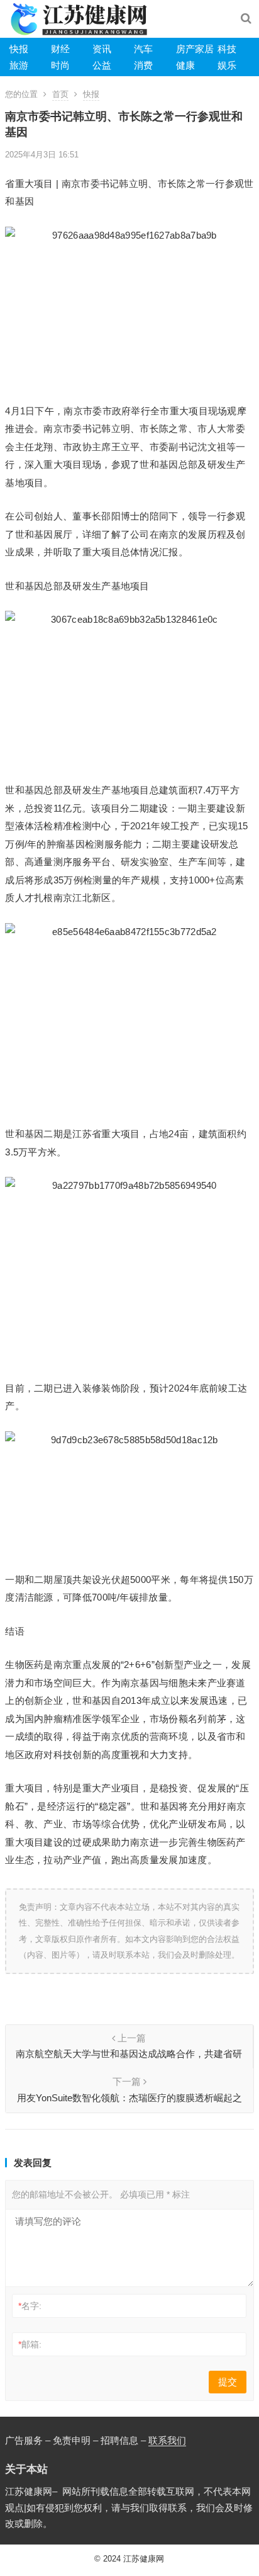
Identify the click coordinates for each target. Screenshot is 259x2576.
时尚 (60, 65)
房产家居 (195, 49)
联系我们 (167, 2440)
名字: (30, 2306)
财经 (60, 49)
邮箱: (30, 2344)
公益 (102, 65)
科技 (227, 49)
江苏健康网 (144, 2559)
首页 (60, 94)
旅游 (19, 65)
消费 (143, 65)
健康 (185, 65)
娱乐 (227, 65)
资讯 (102, 49)
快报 (19, 49)
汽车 (143, 49)
